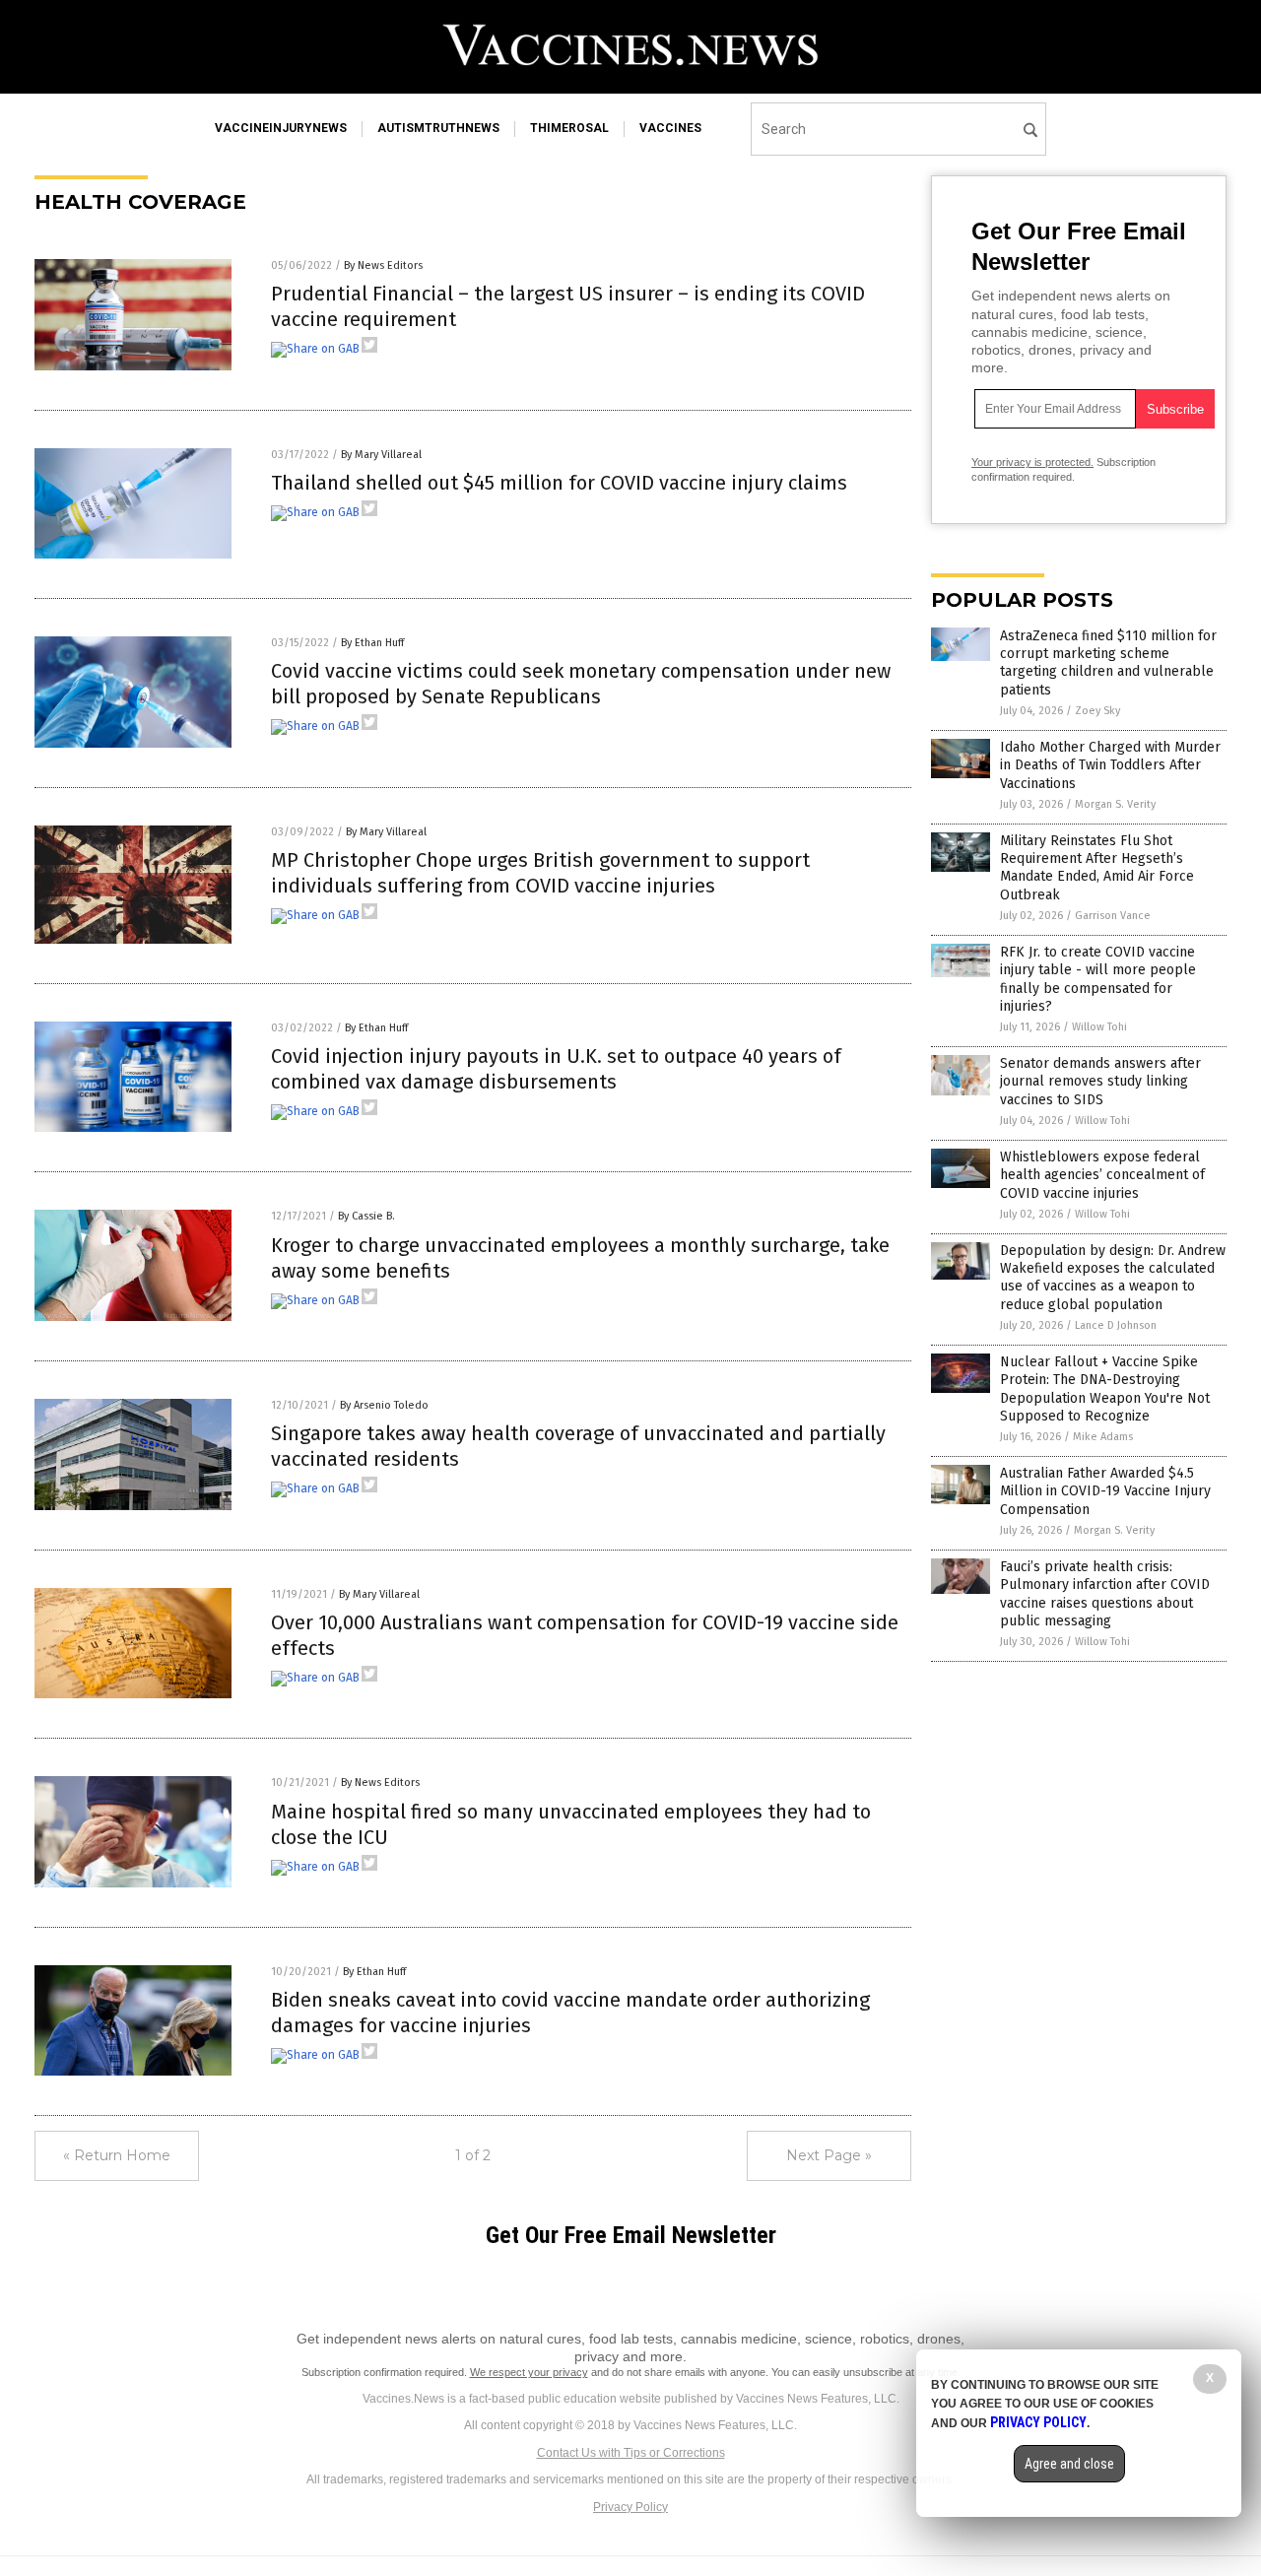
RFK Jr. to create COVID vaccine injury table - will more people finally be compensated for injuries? (1098, 979)
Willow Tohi (1099, 1027)
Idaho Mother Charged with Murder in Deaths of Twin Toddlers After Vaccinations (1110, 765)
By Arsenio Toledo (384, 1405)
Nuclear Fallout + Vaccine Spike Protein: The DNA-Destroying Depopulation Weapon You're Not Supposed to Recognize (1105, 1389)
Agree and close (1069, 2464)
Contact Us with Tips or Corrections (631, 2453)
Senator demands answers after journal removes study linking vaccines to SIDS (1100, 1081)
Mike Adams (1103, 1437)
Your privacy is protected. (1032, 462)
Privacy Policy (630, 2507)
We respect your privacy (529, 2372)
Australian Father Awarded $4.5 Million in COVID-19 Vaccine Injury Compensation (1105, 1491)
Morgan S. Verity (1115, 804)
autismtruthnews (438, 128)
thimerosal (569, 128)
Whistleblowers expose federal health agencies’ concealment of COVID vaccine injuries (1102, 1175)
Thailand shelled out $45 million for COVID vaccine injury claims (559, 483)
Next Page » (829, 2155)
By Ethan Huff (372, 643)
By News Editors (383, 265)
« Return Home (117, 2155)
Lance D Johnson (1116, 1325)
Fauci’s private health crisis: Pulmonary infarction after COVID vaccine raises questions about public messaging (1105, 1594)
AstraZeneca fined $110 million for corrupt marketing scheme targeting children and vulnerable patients (1108, 663)
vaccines (670, 128)
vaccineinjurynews (281, 128)
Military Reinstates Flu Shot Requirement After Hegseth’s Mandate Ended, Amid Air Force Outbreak (1097, 868)
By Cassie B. (366, 1216)
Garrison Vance (1113, 916)
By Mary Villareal (381, 455)
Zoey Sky (1097, 711)
